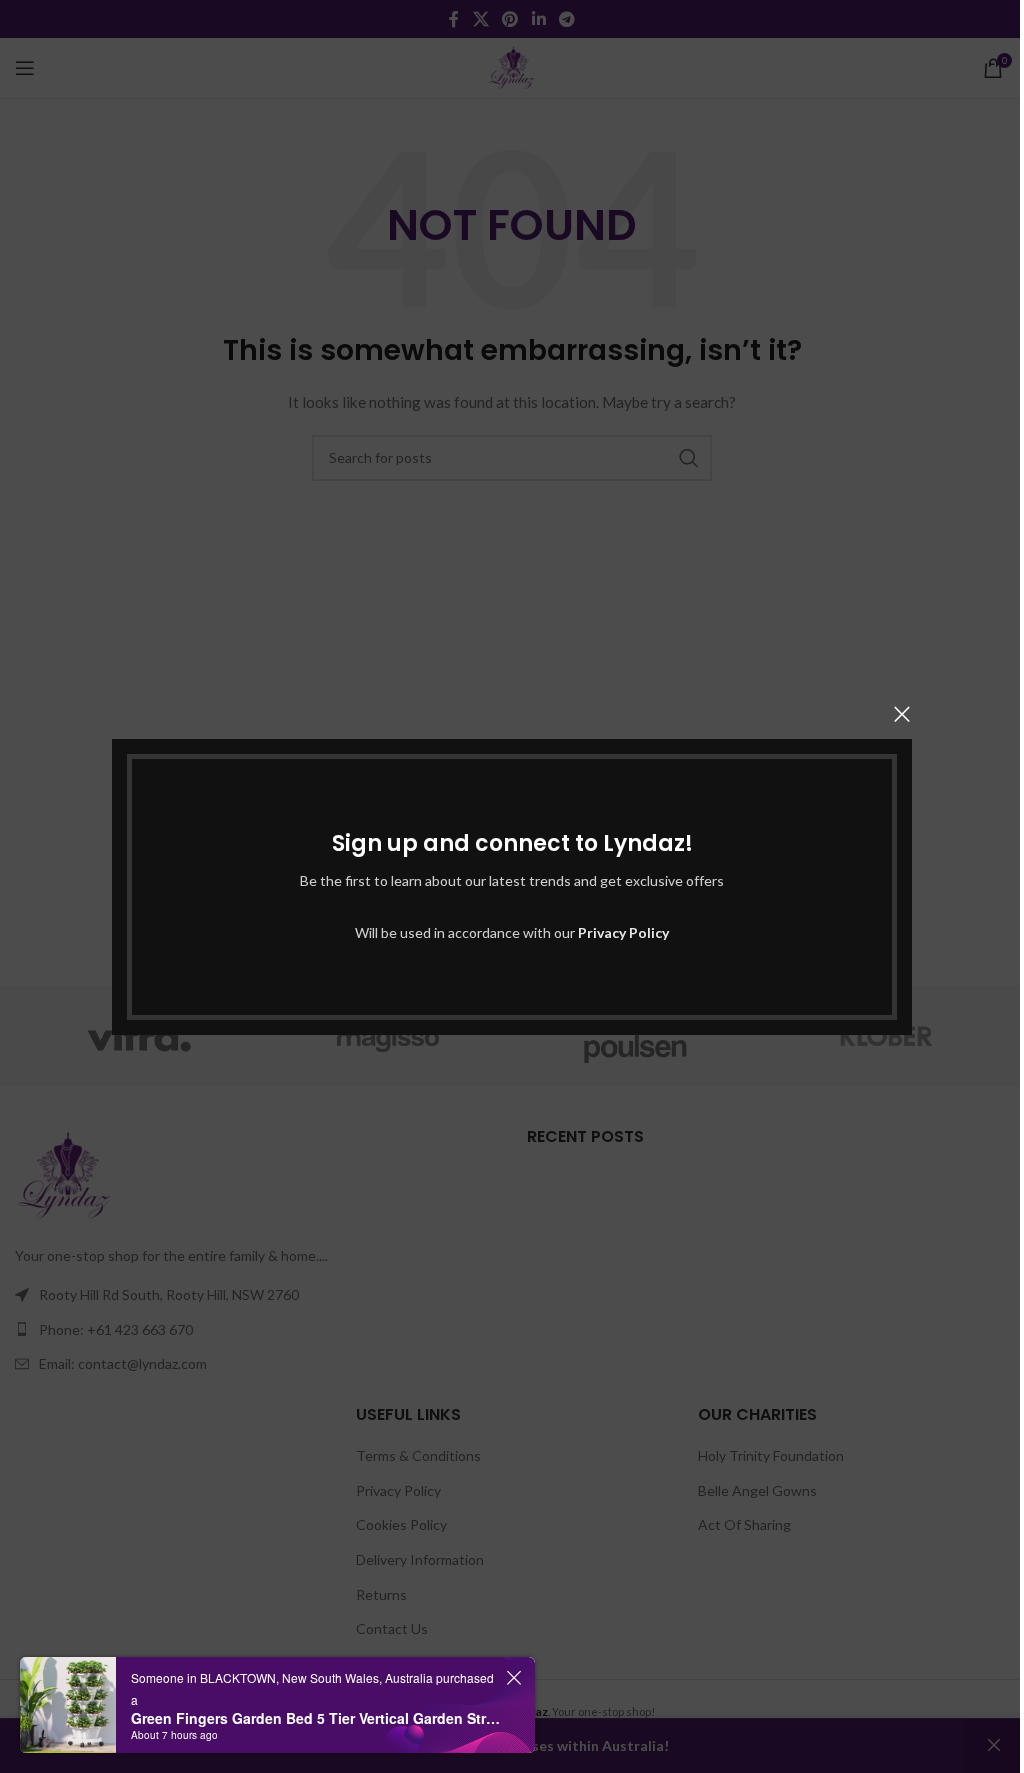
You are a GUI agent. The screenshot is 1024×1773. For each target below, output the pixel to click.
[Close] (902, 714)
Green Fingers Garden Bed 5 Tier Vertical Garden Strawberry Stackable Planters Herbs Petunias (315, 1718)
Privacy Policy (623, 932)
